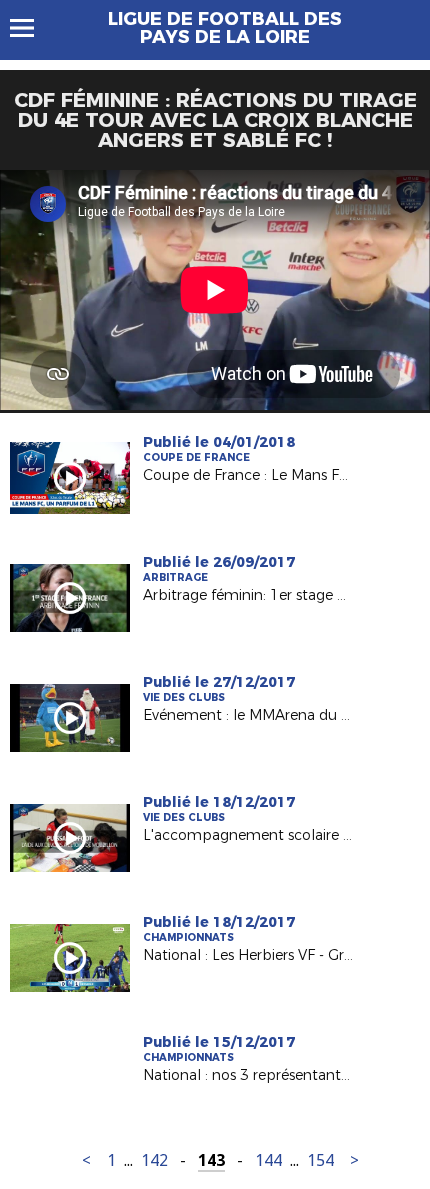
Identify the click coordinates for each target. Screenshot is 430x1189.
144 (268, 1160)
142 (154, 1160)
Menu (31, 28)
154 (320, 1160)
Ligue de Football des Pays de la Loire (225, 28)
